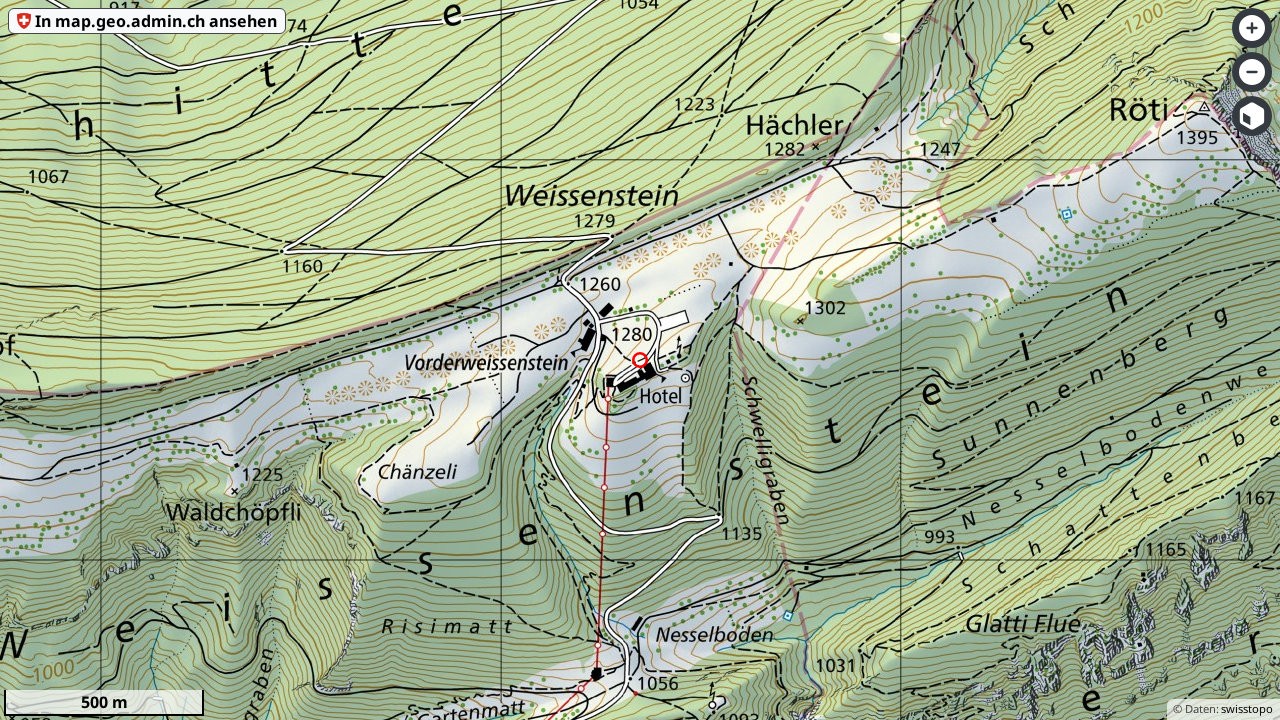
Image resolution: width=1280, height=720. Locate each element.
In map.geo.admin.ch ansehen (156, 21)
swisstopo (1247, 708)
